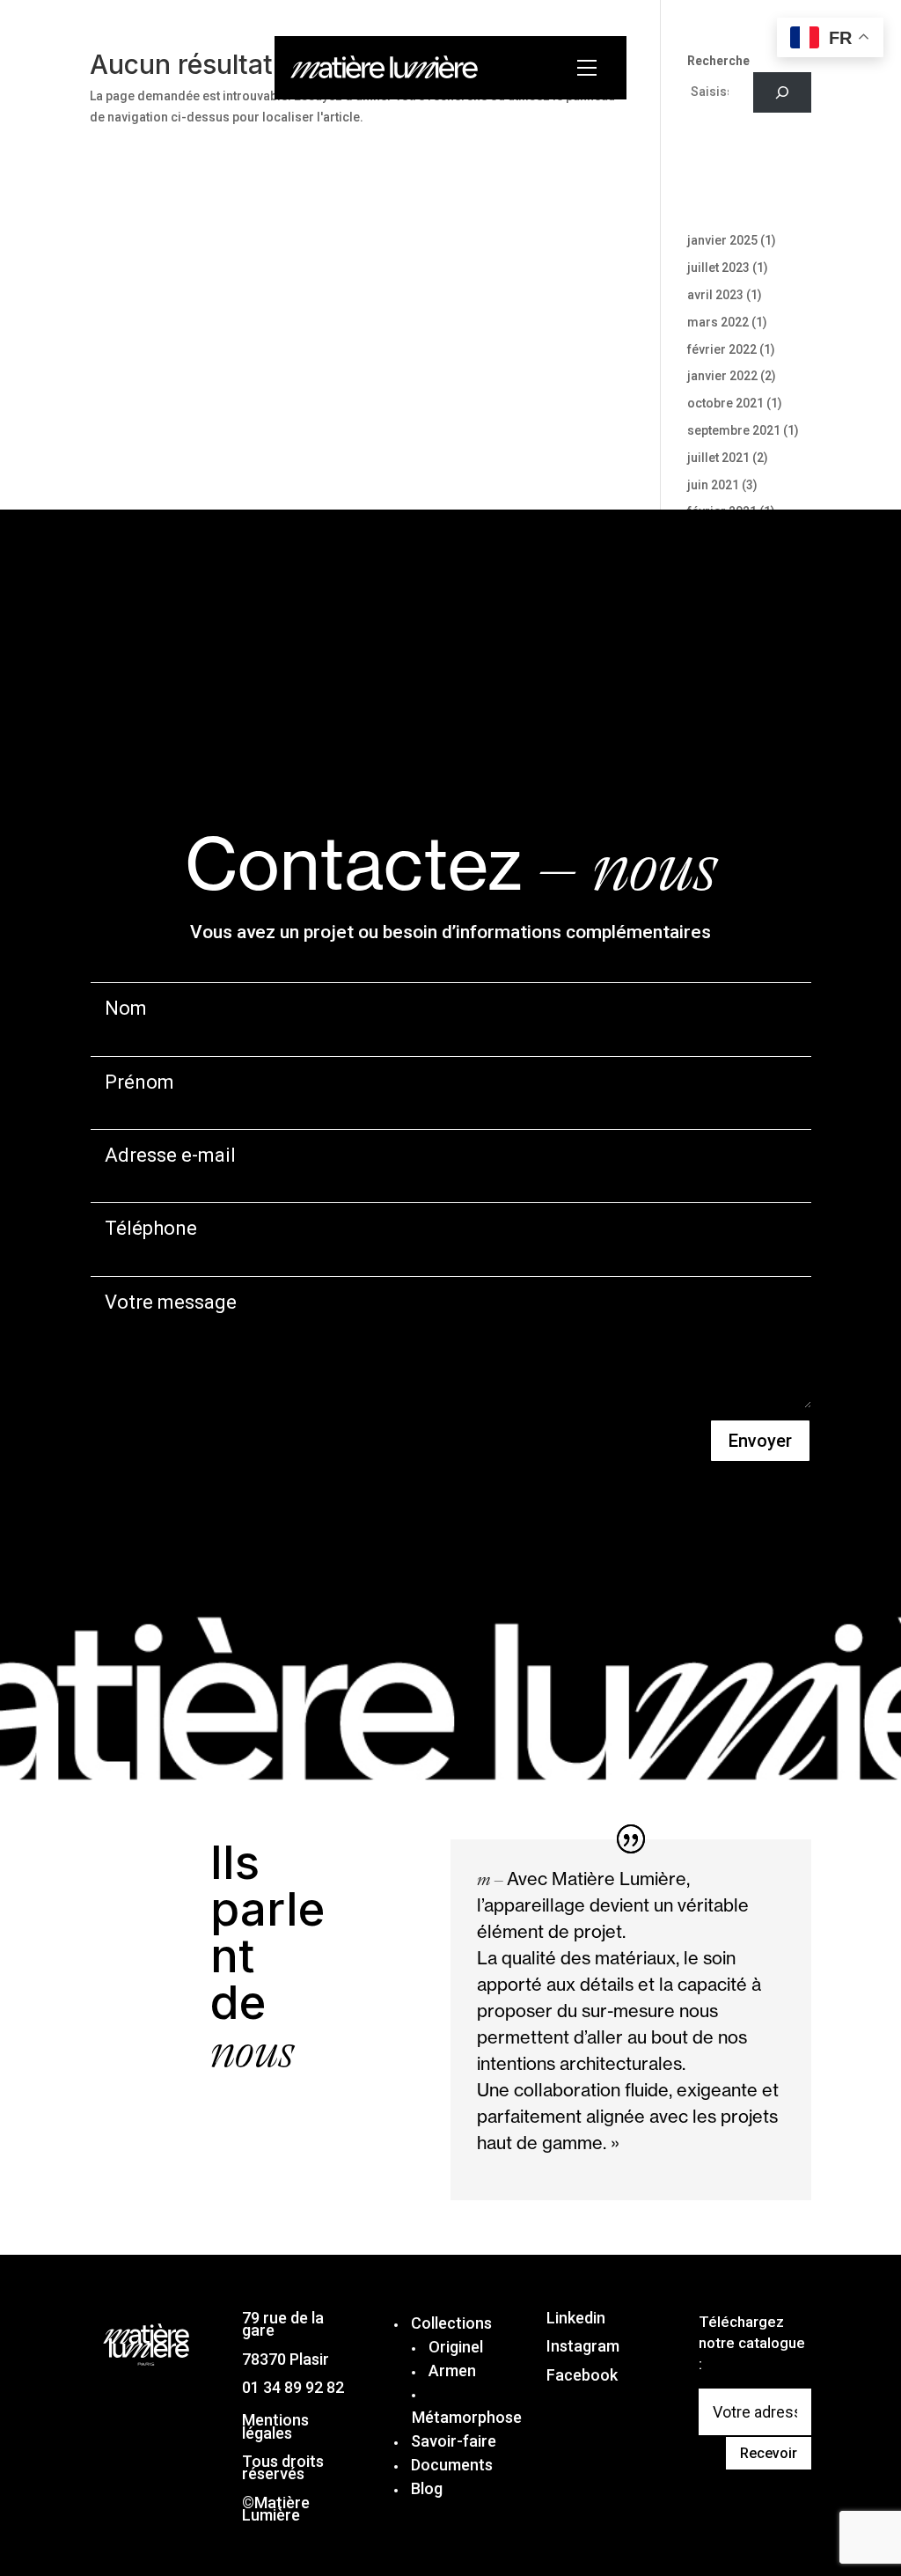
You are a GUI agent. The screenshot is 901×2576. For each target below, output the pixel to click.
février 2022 (722, 349)
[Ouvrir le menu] (591, 68)
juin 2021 (713, 485)
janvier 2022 (722, 376)
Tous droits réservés (283, 2467)
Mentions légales (275, 2426)
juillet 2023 (718, 268)
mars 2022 (718, 322)
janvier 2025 (722, 240)
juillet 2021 (718, 458)
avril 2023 (715, 295)
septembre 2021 (734, 430)
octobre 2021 (725, 403)
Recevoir (769, 2453)
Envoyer (760, 1441)
